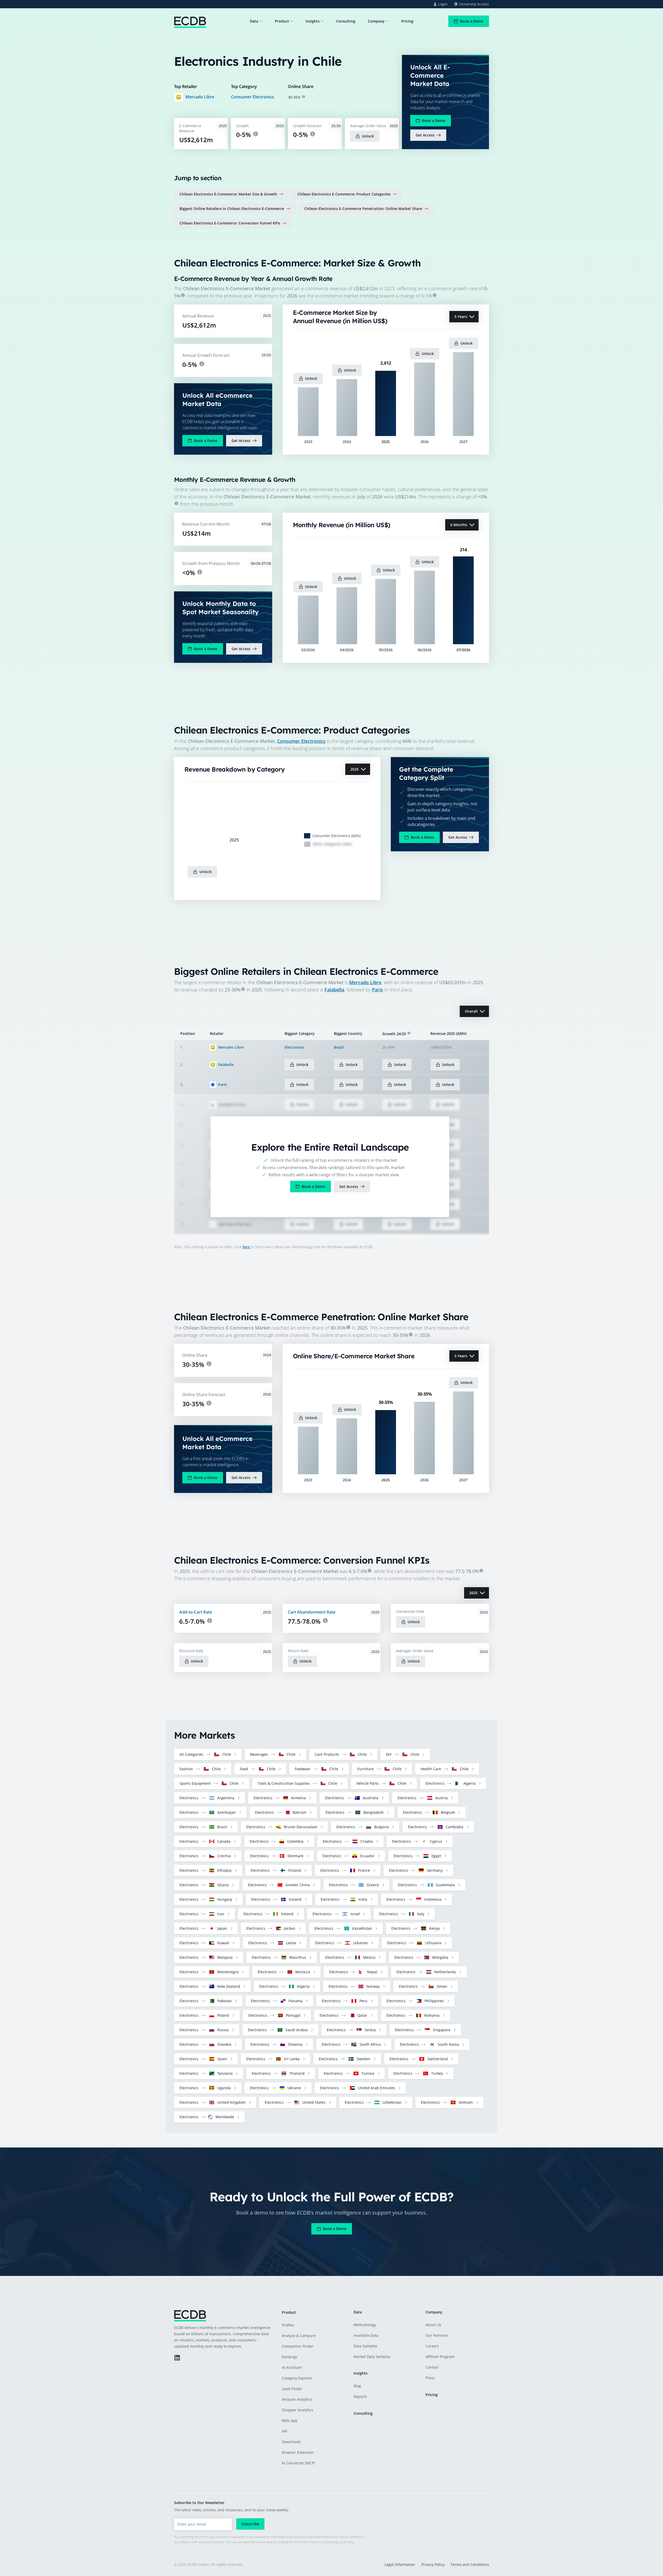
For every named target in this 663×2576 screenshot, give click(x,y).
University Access (474, 4)
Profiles (288, 2325)
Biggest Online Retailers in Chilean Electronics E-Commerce (232, 209)
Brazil (339, 1047)
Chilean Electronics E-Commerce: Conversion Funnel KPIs (230, 223)
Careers (432, 2346)
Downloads (291, 2442)
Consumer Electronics (253, 97)
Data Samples (365, 2346)
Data (254, 21)
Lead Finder (292, 2389)
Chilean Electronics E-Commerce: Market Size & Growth (228, 194)
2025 (355, 769)
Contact (432, 2367)
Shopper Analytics (297, 2410)
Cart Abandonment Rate (312, 1612)
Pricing (407, 21)
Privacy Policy (433, 2564)
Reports (360, 2396)
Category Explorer (297, 2378)
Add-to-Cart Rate (196, 1612)
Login (443, 4)
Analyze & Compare (299, 2336)
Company (376, 21)
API (284, 2431)
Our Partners (437, 2335)
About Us (433, 2325)
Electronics (294, 1047)
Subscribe (250, 2524)
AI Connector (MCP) (298, 2463)
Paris (377, 990)
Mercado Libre (200, 97)
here (247, 1247)
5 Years (461, 317)
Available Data (366, 2335)
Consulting (346, 21)
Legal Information (400, 2564)
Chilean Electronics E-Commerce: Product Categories (344, 194)
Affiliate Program (440, 2357)
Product (282, 21)
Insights (313, 21)
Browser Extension (298, 2452)
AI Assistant (292, 2367)
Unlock (368, 136)
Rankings (290, 2357)
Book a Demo (472, 21)
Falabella (334, 990)
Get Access (425, 135)
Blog (357, 2386)
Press (430, 2378)
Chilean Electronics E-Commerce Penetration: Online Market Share (363, 209)
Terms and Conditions (470, 2564)
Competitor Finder (298, 2346)
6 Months (459, 525)
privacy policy (214, 2542)
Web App (290, 2421)
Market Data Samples (372, 2357)
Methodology (365, 2325)
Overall (471, 1011)
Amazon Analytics (297, 2399)
